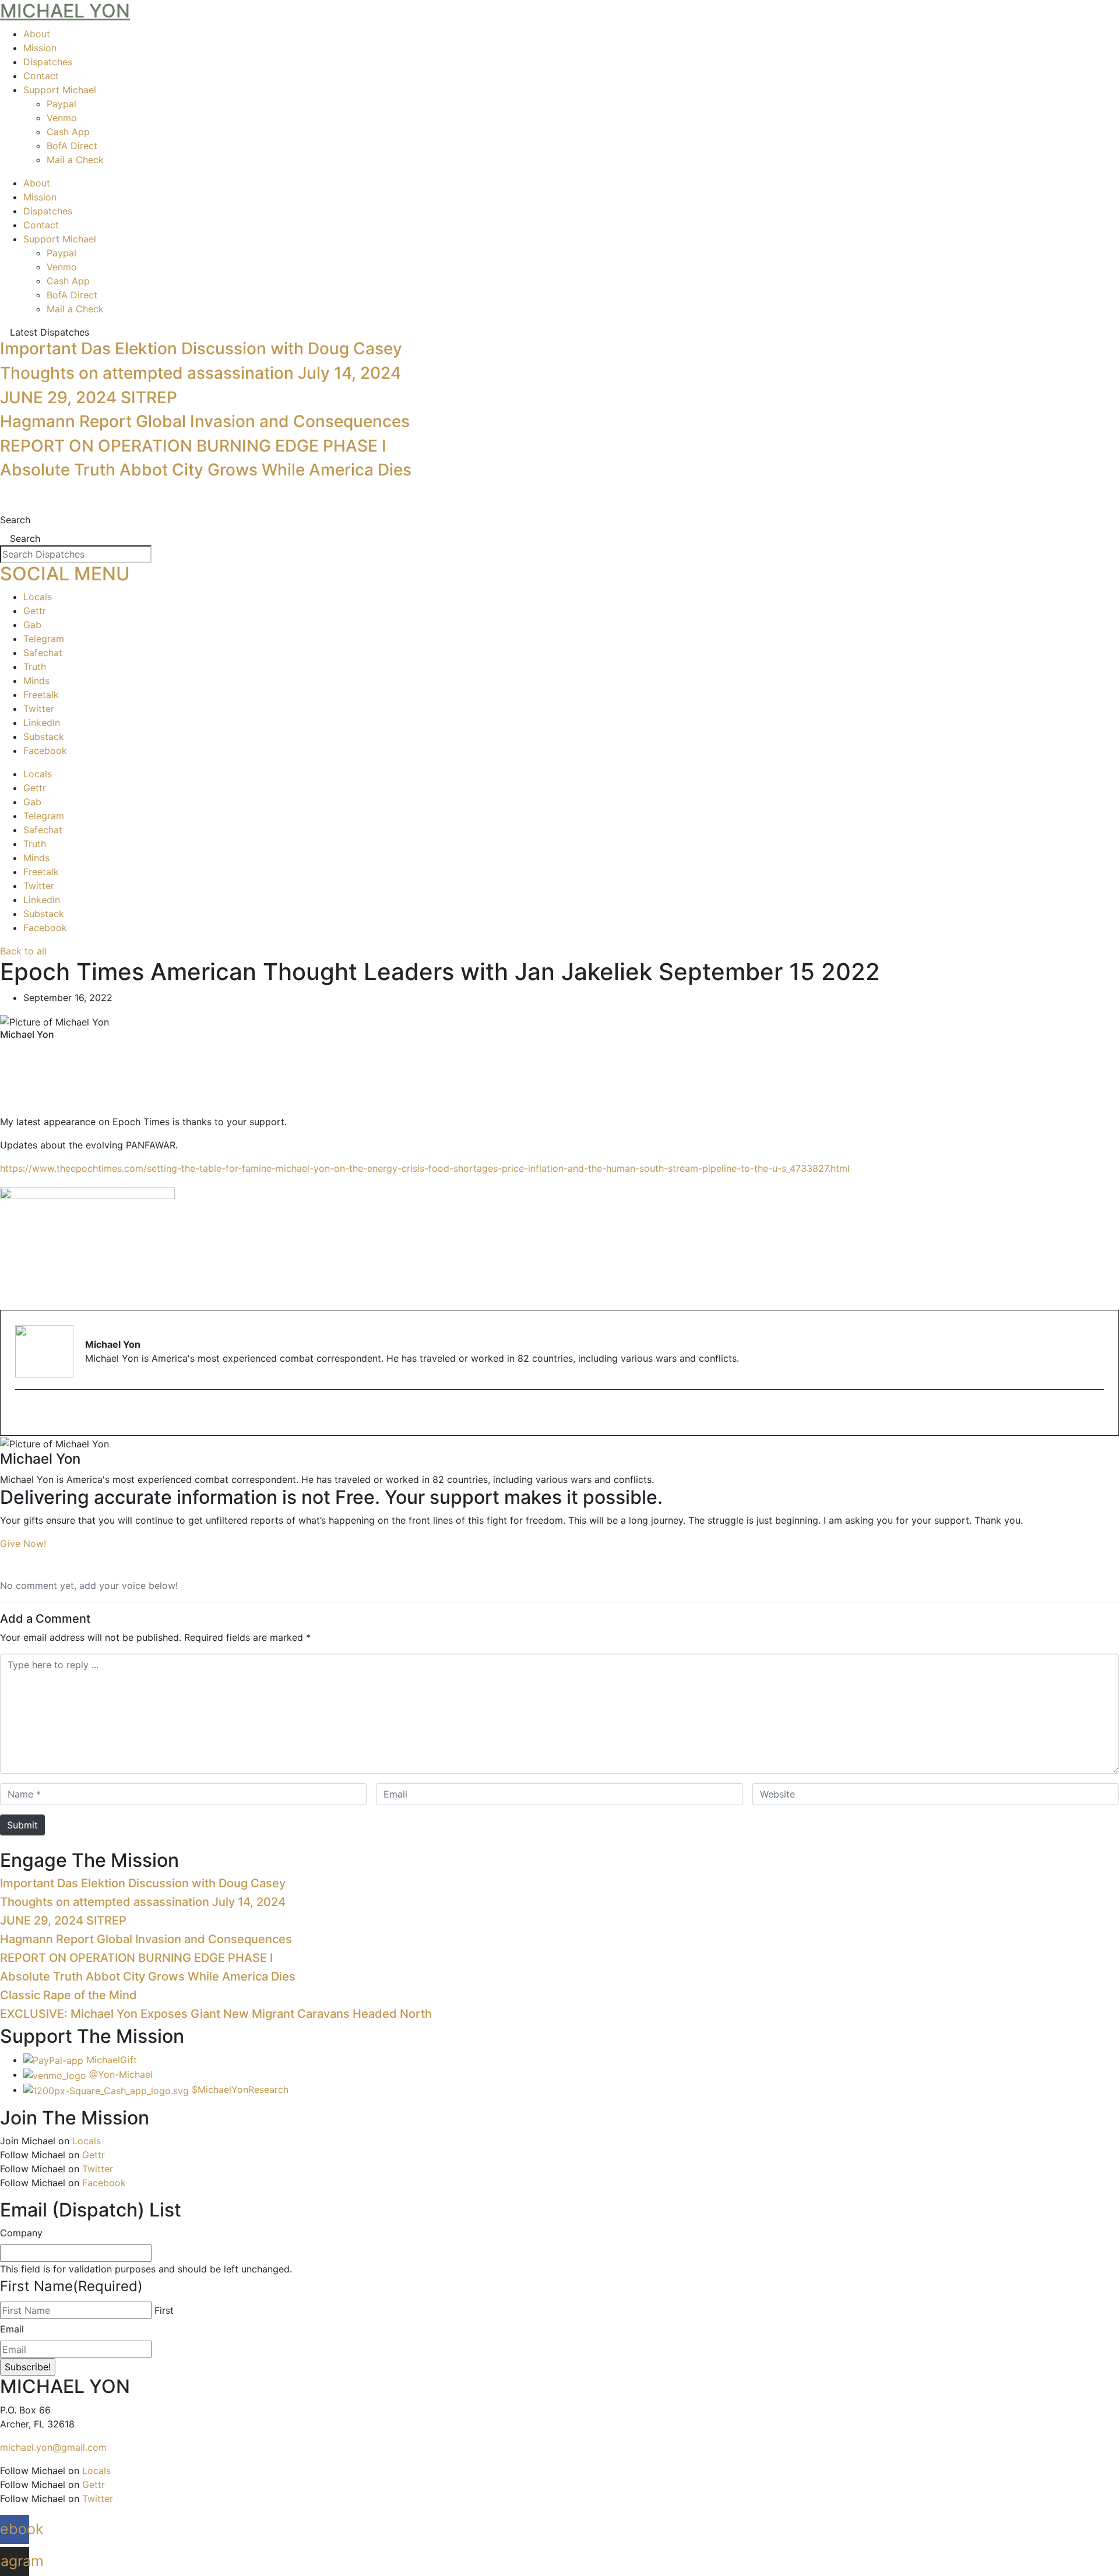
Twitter (39, 709)
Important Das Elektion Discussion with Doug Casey (201, 348)
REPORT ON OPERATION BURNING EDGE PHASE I (193, 446)
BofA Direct (72, 146)
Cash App (68, 132)
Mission (40, 48)
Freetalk (41, 695)
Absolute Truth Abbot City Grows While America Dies (206, 470)
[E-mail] (22, 1414)
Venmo (62, 118)
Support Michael (60, 90)
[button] (559, 1052)
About (37, 34)
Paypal (61, 104)
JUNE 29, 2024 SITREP (89, 397)
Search (15, 520)
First (164, 2310)
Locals (38, 597)
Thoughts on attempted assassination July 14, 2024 (200, 373)
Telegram (44, 639)
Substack (44, 736)
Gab (32, 625)
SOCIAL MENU (65, 574)
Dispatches (48, 62)
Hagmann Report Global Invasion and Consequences (205, 421)
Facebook (45, 750)
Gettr (35, 611)
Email (12, 2329)
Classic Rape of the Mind (68, 1995)
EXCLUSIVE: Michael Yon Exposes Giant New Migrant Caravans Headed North (216, 2014)
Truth (35, 667)
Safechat (43, 653)
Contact (41, 76)
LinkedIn (42, 723)
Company (21, 2233)
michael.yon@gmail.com (53, 2447)
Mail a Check (75, 160)
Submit (22, 1825)
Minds (36, 681)
